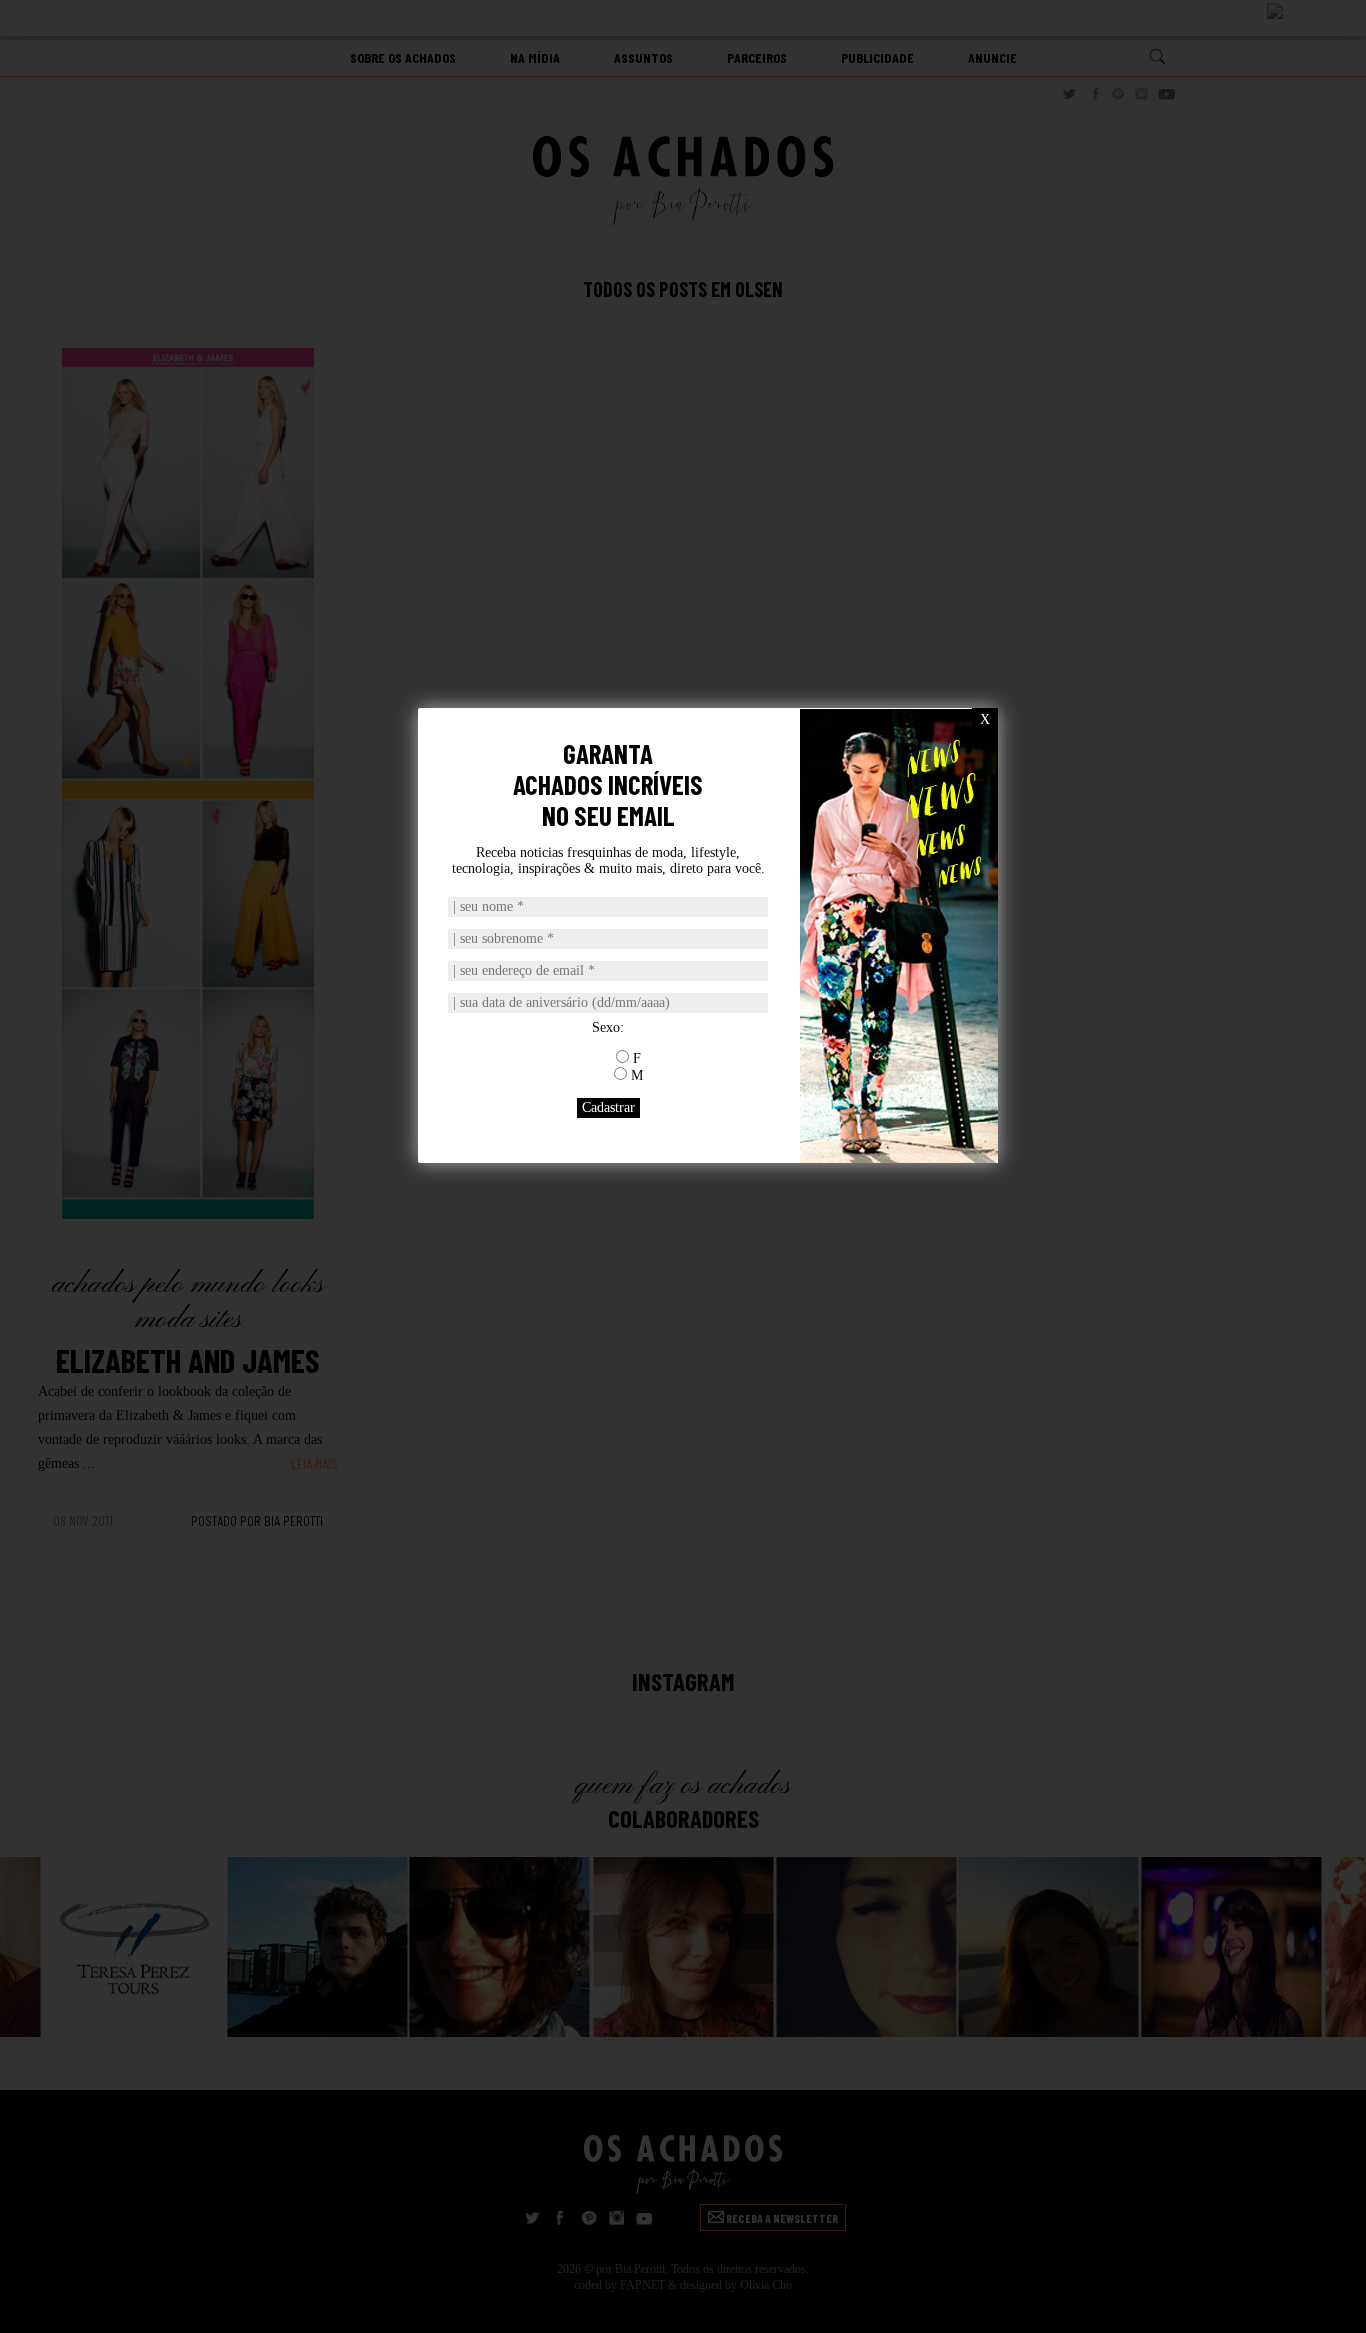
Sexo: (608, 1027)
